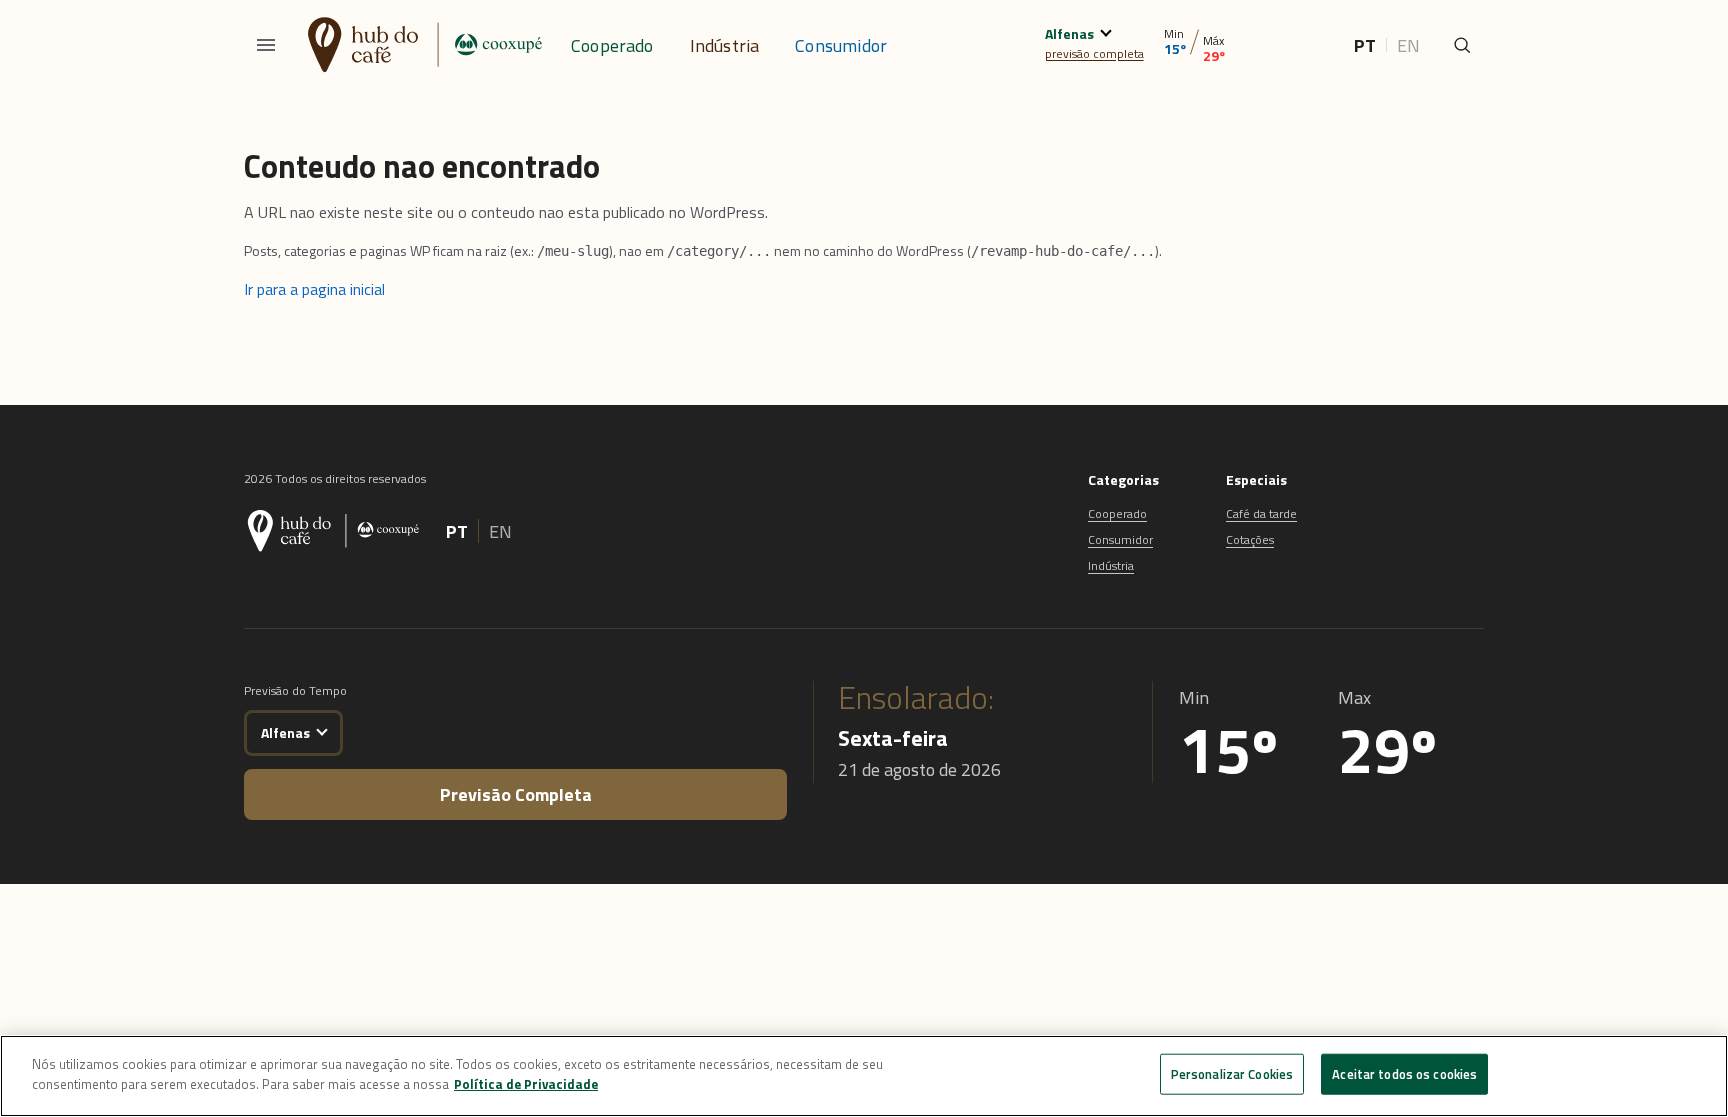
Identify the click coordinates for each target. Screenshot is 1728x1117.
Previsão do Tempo (295, 690)
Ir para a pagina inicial (314, 289)
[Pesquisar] (1462, 45)
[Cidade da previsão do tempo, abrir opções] (321, 729)
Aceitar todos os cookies (1404, 1074)
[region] (864, 1076)
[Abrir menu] (266, 45)
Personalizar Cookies (1232, 1074)
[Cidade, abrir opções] (1105, 30)
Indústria (725, 45)
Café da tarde (1261, 513)
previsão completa (1094, 53)
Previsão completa (516, 794)
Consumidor (841, 45)
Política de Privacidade (526, 1083)
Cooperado (612, 45)
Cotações (1250, 539)
